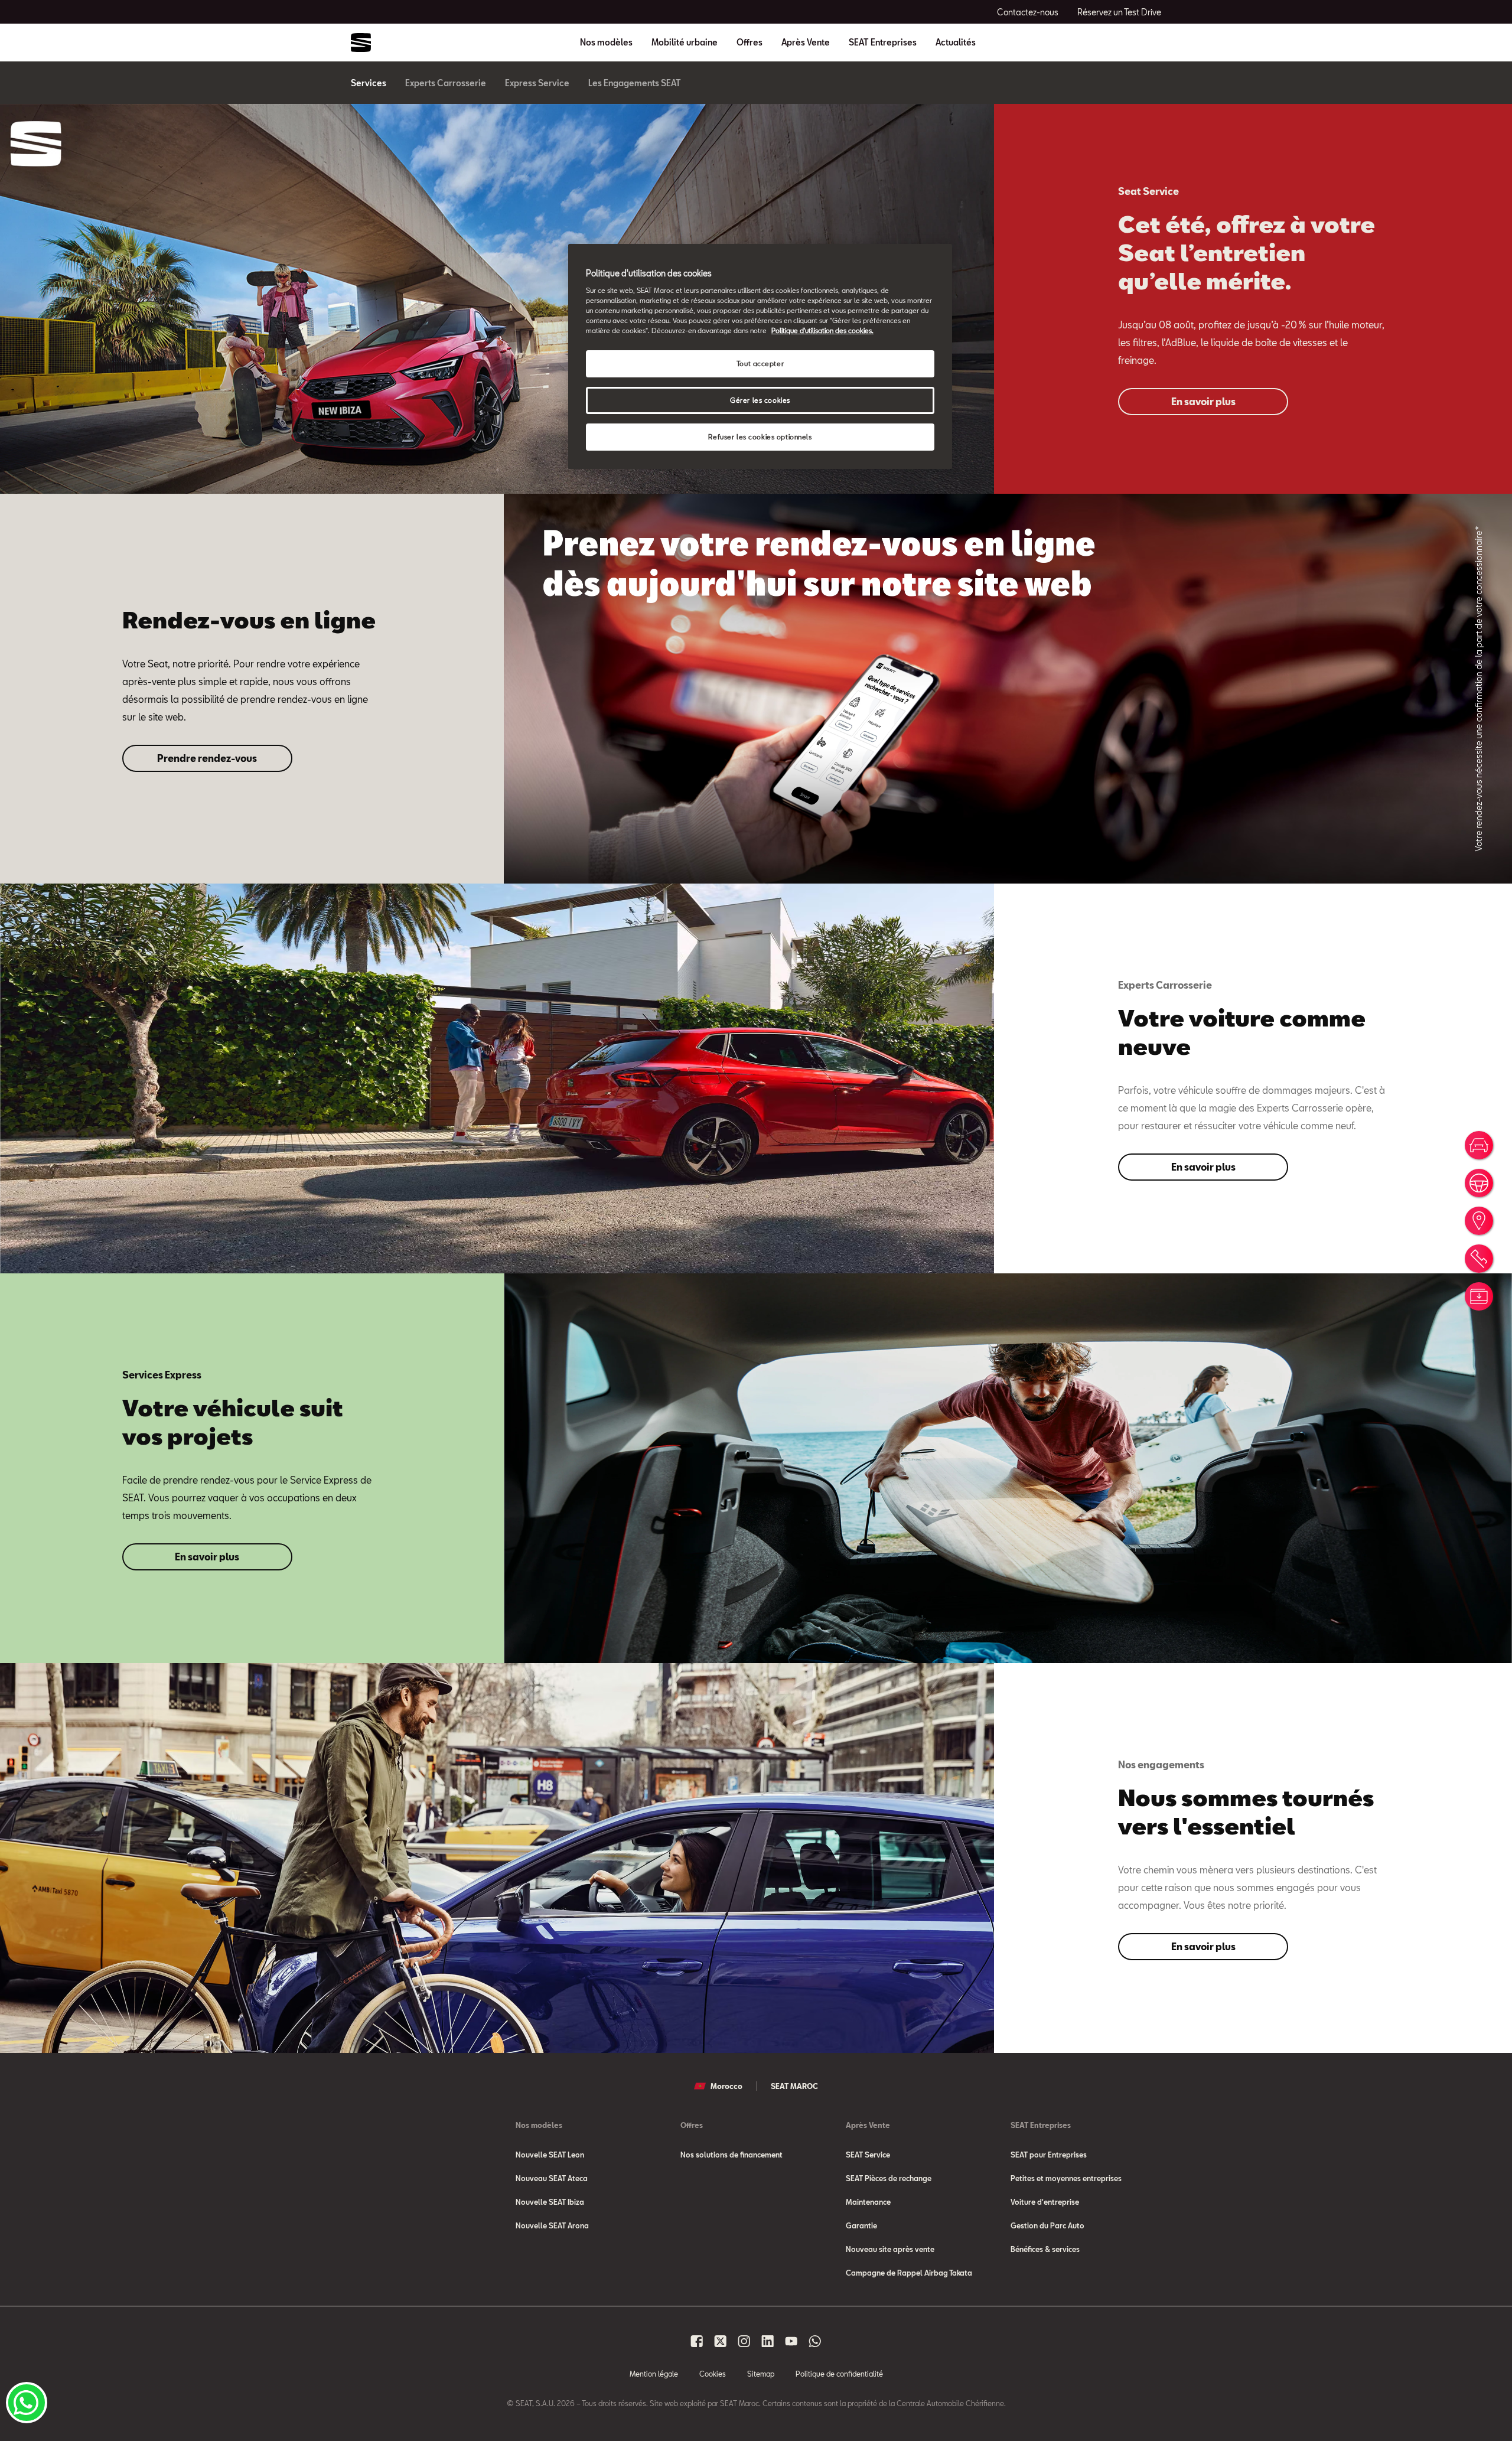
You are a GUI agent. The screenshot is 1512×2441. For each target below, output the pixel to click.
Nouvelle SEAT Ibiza (550, 2202)
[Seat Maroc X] (721, 2341)
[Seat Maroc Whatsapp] (815, 2341)
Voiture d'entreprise (1045, 2202)
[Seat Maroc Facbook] (697, 2341)
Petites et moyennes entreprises (1066, 2178)
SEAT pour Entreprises (1049, 2155)
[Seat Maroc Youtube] (791, 2341)
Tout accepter (760, 364)
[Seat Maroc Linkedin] (768, 2341)
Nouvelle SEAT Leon (550, 2155)
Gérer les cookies (760, 400)
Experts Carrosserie (446, 83)
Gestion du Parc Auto (1047, 2225)
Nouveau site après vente (890, 2249)
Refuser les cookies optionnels (760, 437)
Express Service (537, 83)
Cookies (713, 2374)
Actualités (956, 43)
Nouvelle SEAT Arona (552, 2225)
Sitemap (761, 2374)
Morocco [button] (726, 2086)
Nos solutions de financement (731, 2155)
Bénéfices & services (1045, 2249)
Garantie (861, 2225)
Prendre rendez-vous (207, 758)
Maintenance (868, 2202)
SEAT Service (868, 2155)
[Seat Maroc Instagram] (744, 2341)
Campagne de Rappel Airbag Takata (909, 2273)
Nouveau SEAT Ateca (552, 2178)
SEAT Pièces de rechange (889, 2178)
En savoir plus (1203, 401)
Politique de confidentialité (839, 2374)
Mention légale (654, 2374)
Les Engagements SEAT (635, 83)
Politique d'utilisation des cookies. (822, 330)
